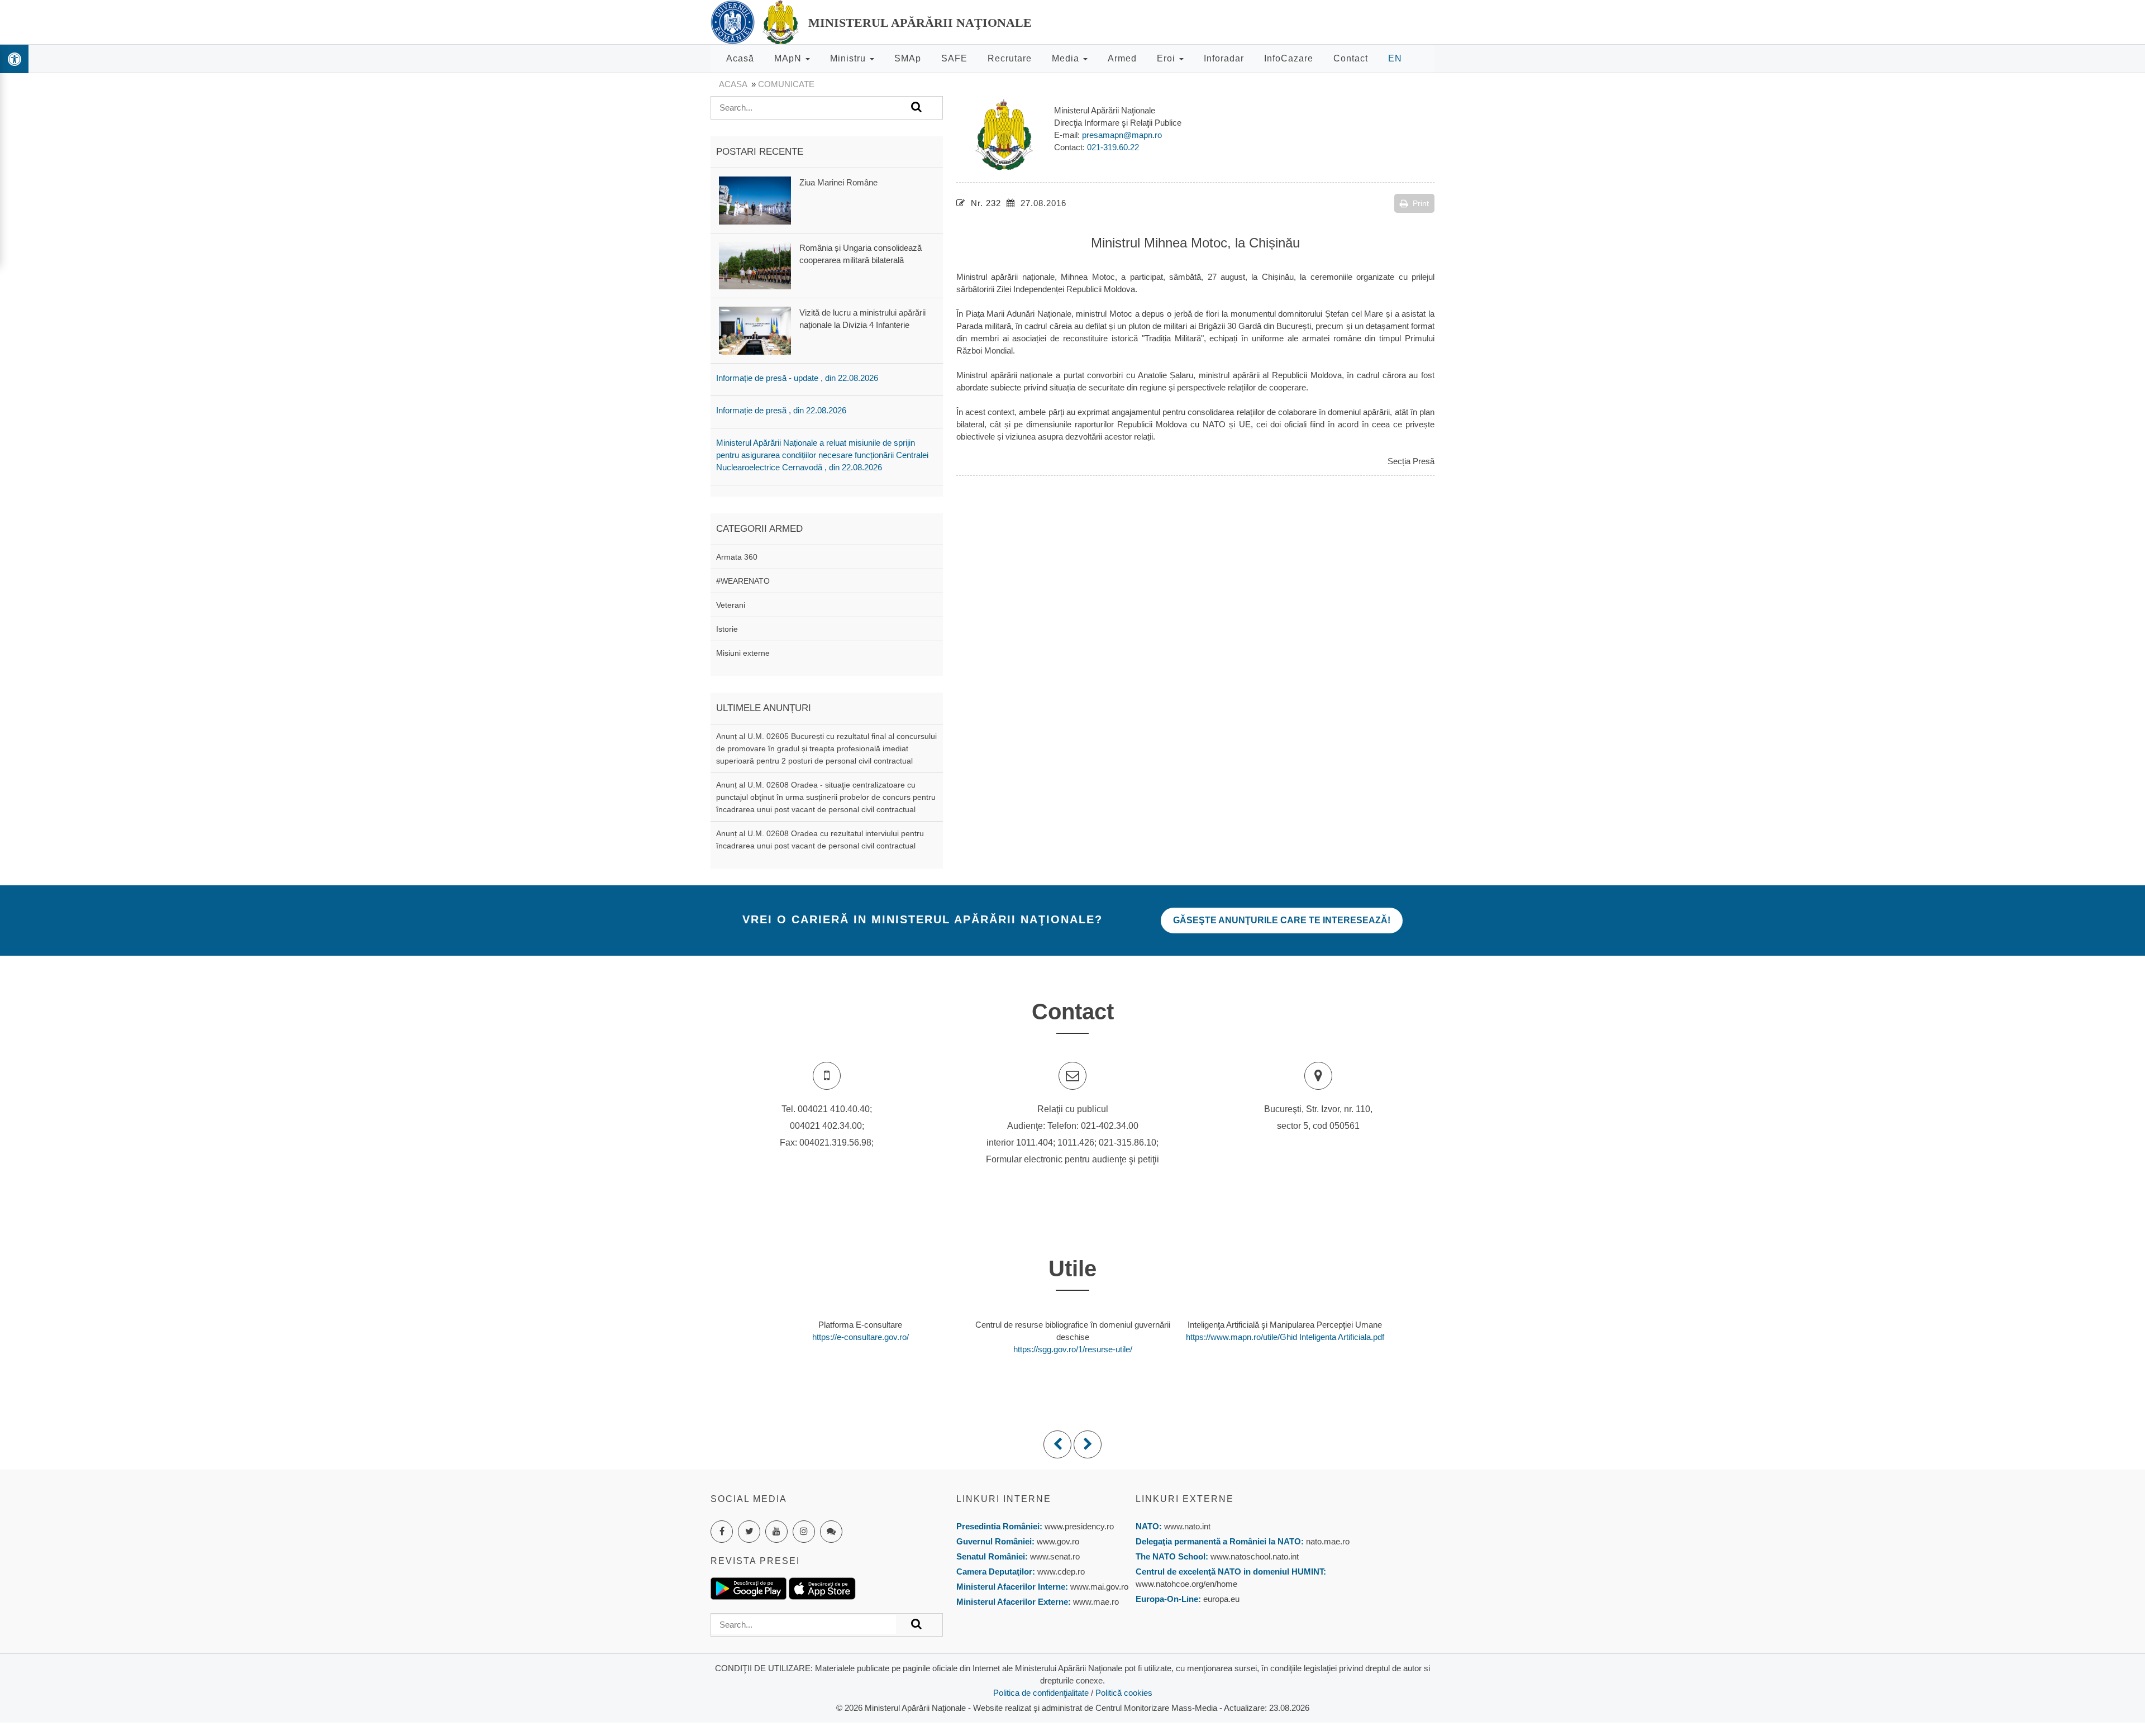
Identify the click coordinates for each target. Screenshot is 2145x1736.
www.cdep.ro (1060, 1572)
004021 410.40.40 (834, 1109)
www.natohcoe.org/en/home (1186, 1584)
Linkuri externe (1185, 1499)
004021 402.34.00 (826, 1126)
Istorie (727, 629)
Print (1421, 203)
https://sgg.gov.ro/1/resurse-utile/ (1073, 1349)
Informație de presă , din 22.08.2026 (781, 410)
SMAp (908, 58)
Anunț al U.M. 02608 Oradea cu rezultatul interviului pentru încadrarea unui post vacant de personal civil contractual (820, 840)
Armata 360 (737, 557)
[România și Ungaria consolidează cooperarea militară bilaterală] (755, 265)
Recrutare (1010, 58)
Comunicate (786, 84)
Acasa (733, 84)
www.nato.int (1187, 1526)
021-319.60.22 (1113, 147)
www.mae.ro (1095, 1602)
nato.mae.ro (1328, 1541)
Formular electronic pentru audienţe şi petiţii (1072, 1159)
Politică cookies (1124, 1693)
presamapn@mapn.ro (1122, 135)
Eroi (1167, 58)
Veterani (731, 605)
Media (1067, 58)
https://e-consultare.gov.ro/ (861, 1337)
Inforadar (1224, 58)
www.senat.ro (1054, 1556)
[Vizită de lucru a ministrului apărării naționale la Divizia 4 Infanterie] (755, 330)
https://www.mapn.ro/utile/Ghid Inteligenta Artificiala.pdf (1285, 1337)
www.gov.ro (1058, 1541)
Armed (1122, 58)
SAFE (954, 58)
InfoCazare (1289, 58)
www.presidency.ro (1079, 1526)
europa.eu (1221, 1599)
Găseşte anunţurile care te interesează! (1282, 920)
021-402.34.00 (1110, 1126)
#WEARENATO (743, 581)
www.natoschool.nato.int (1255, 1556)
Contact (1351, 58)
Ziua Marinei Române (838, 182)
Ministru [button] (849, 58)
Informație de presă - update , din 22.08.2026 (797, 378)
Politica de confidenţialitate (1041, 1693)
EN (1395, 58)
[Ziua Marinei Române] (755, 200)
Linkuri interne (1004, 1499)
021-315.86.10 (1128, 1143)
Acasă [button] (740, 58)
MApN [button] (789, 58)
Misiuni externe (743, 653)
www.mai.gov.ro (1098, 1587)
